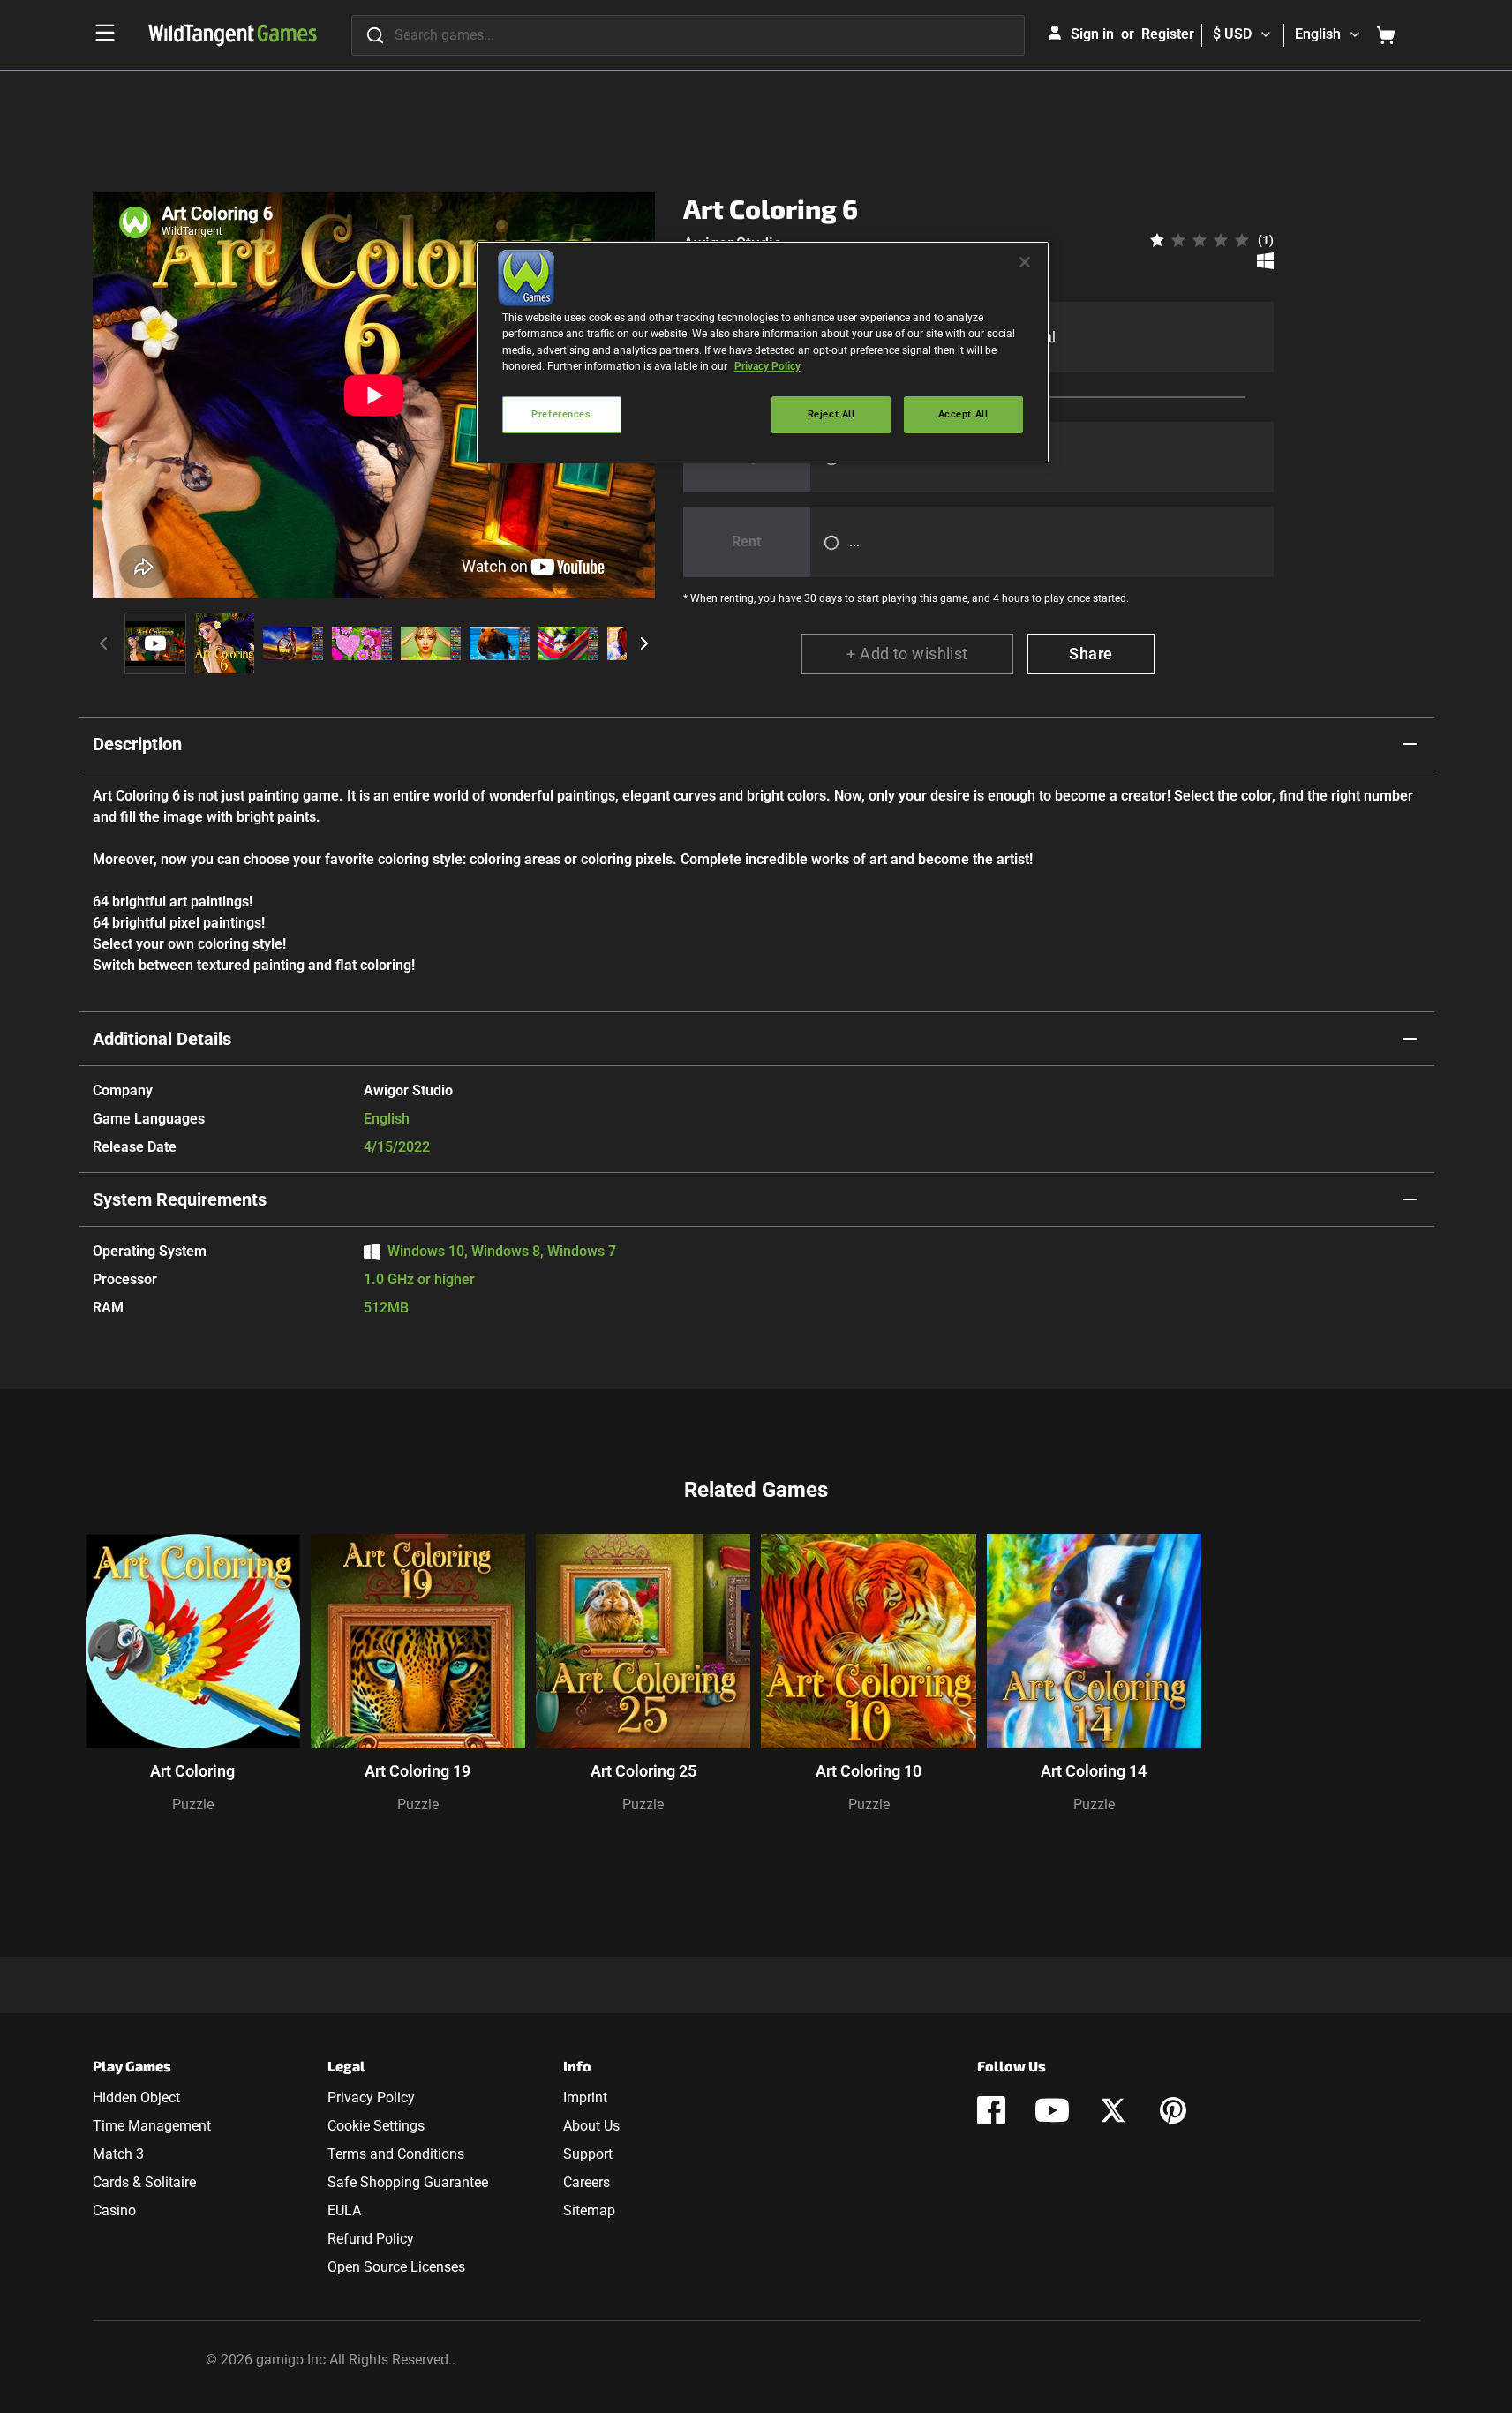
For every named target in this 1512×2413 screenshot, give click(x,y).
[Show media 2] (224, 643)
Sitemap (589, 2210)
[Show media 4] (362, 643)
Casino (114, 2210)
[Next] (644, 643)
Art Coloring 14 (1094, 1771)
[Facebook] (991, 2110)
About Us (591, 2126)
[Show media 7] (568, 643)
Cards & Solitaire (144, 2182)
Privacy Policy (371, 2097)
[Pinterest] (1173, 2110)
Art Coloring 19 (417, 1771)
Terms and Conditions (396, 2154)
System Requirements (180, 1199)
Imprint (585, 2097)
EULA (344, 2210)
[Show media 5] (431, 643)
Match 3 (118, 2154)
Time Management (152, 2126)
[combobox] (688, 35)
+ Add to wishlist (907, 654)
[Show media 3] (293, 643)
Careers (587, 2182)
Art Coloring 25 (643, 1771)
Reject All (831, 414)
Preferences (561, 414)
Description (137, 744)
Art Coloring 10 (869, 1771)
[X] (1113, 2110)
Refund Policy (371, 2239)
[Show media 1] (155, 643)
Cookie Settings (376, 2126)
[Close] (1025, 262)
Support (588, 2154)
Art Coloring (192, 1771)
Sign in (1092, 34)
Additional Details (162, 1039)
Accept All (963, 414)
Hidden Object (136, 2097)
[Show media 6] (500, 643)
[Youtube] (1052, 2110)
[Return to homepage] (233, 35)
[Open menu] (105, 33)
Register (1168, 34)
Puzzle (193, 1804)
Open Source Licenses (396, 2267)
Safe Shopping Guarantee (408, 2182)
